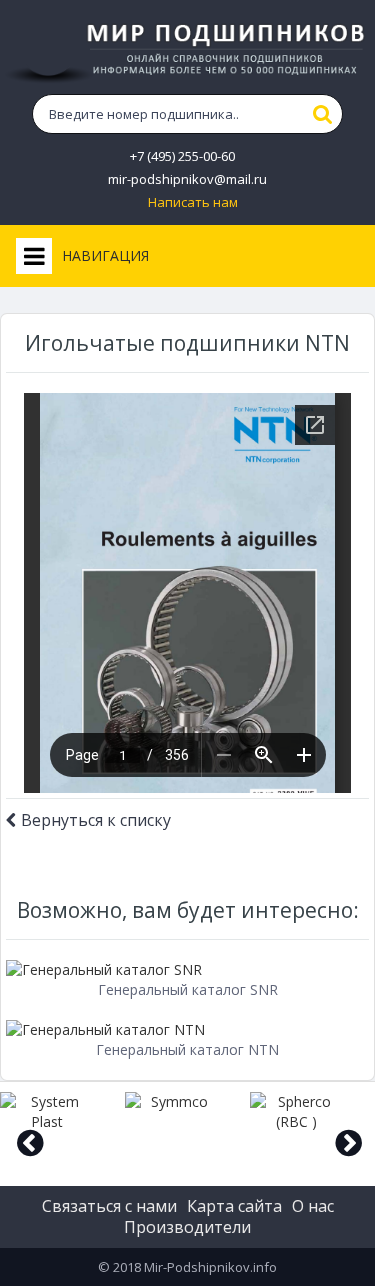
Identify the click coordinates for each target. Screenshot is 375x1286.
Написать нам (193, 202)
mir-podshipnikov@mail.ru (187, 179)
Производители (187, 1227)
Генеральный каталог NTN (187, 1049)
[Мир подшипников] (187, 49)
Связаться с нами (109, 1206)
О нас (313, 1206)
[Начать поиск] (323, 114)
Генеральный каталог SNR (188, 989)
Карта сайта (234, 1206)
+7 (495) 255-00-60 (182, 156)
